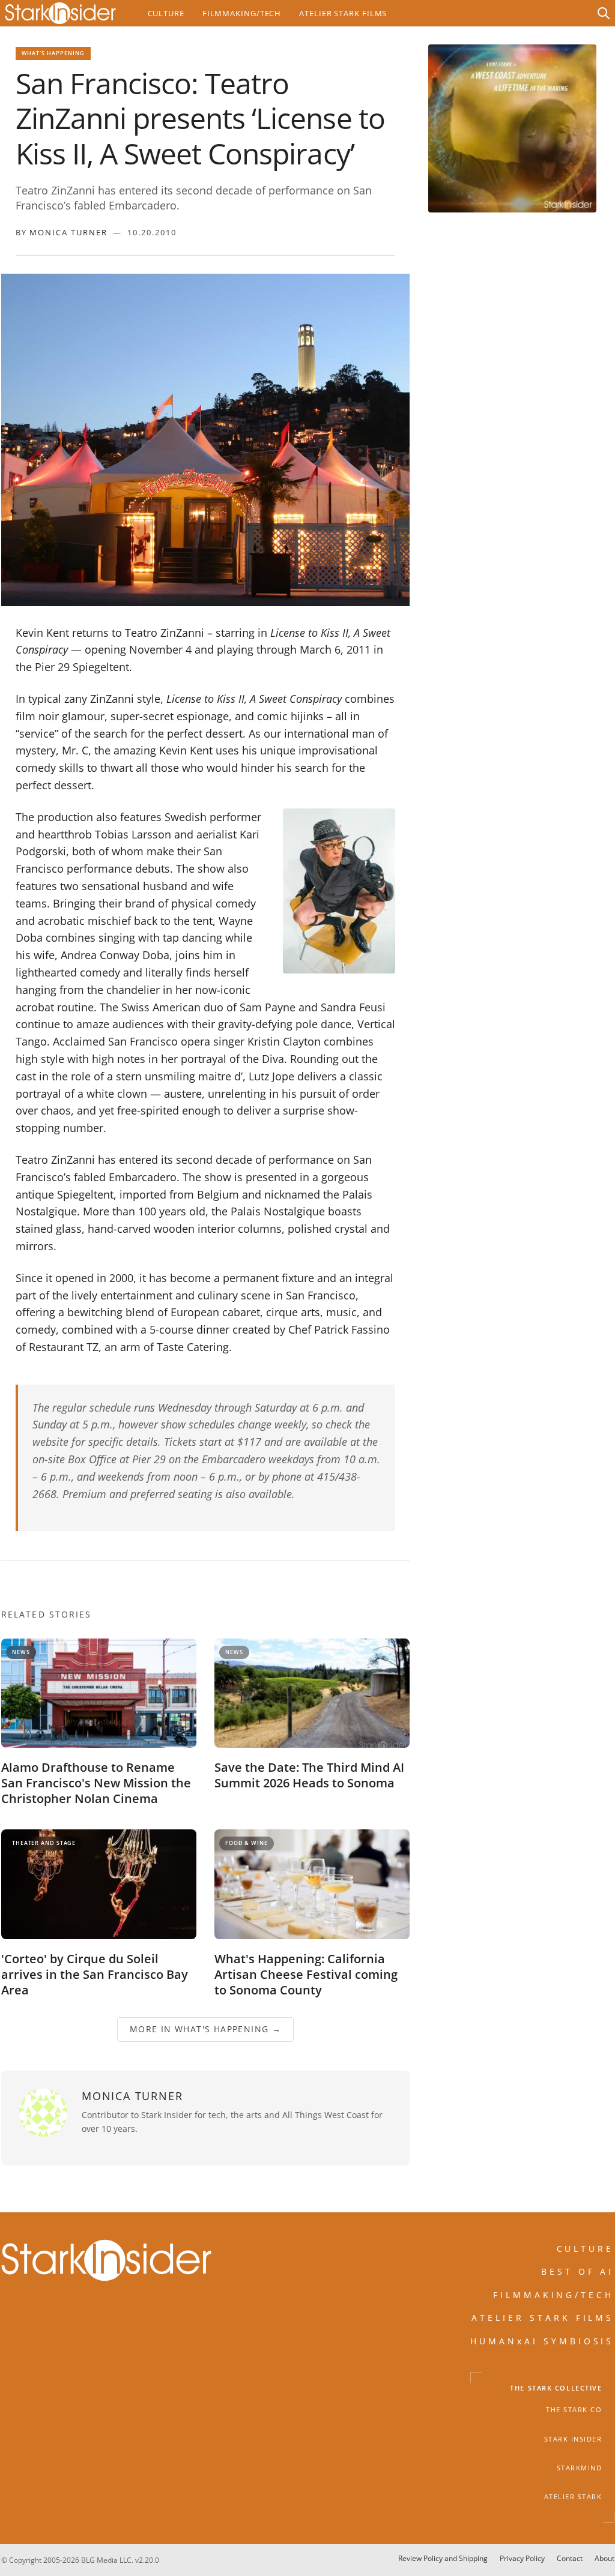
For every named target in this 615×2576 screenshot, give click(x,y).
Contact (570, 2558)
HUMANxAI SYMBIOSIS (542, 2341)
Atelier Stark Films (343, 13)
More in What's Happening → (205, 2030)
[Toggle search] (604, 13)
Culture (166, 13)
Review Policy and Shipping (443, 2558)
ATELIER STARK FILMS (543, 2318)
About (604, 2558)
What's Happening (53, 53)
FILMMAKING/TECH (554, 2295)
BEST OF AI (578, 2271)
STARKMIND (580, 2468)
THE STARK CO (574, 2410)
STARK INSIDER (573, 2439)
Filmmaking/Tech (242, 13)
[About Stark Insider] (512, 128)
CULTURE (586, 2249)
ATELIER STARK (573, 2497)
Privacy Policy (522, 2558)
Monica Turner (68, 232)
